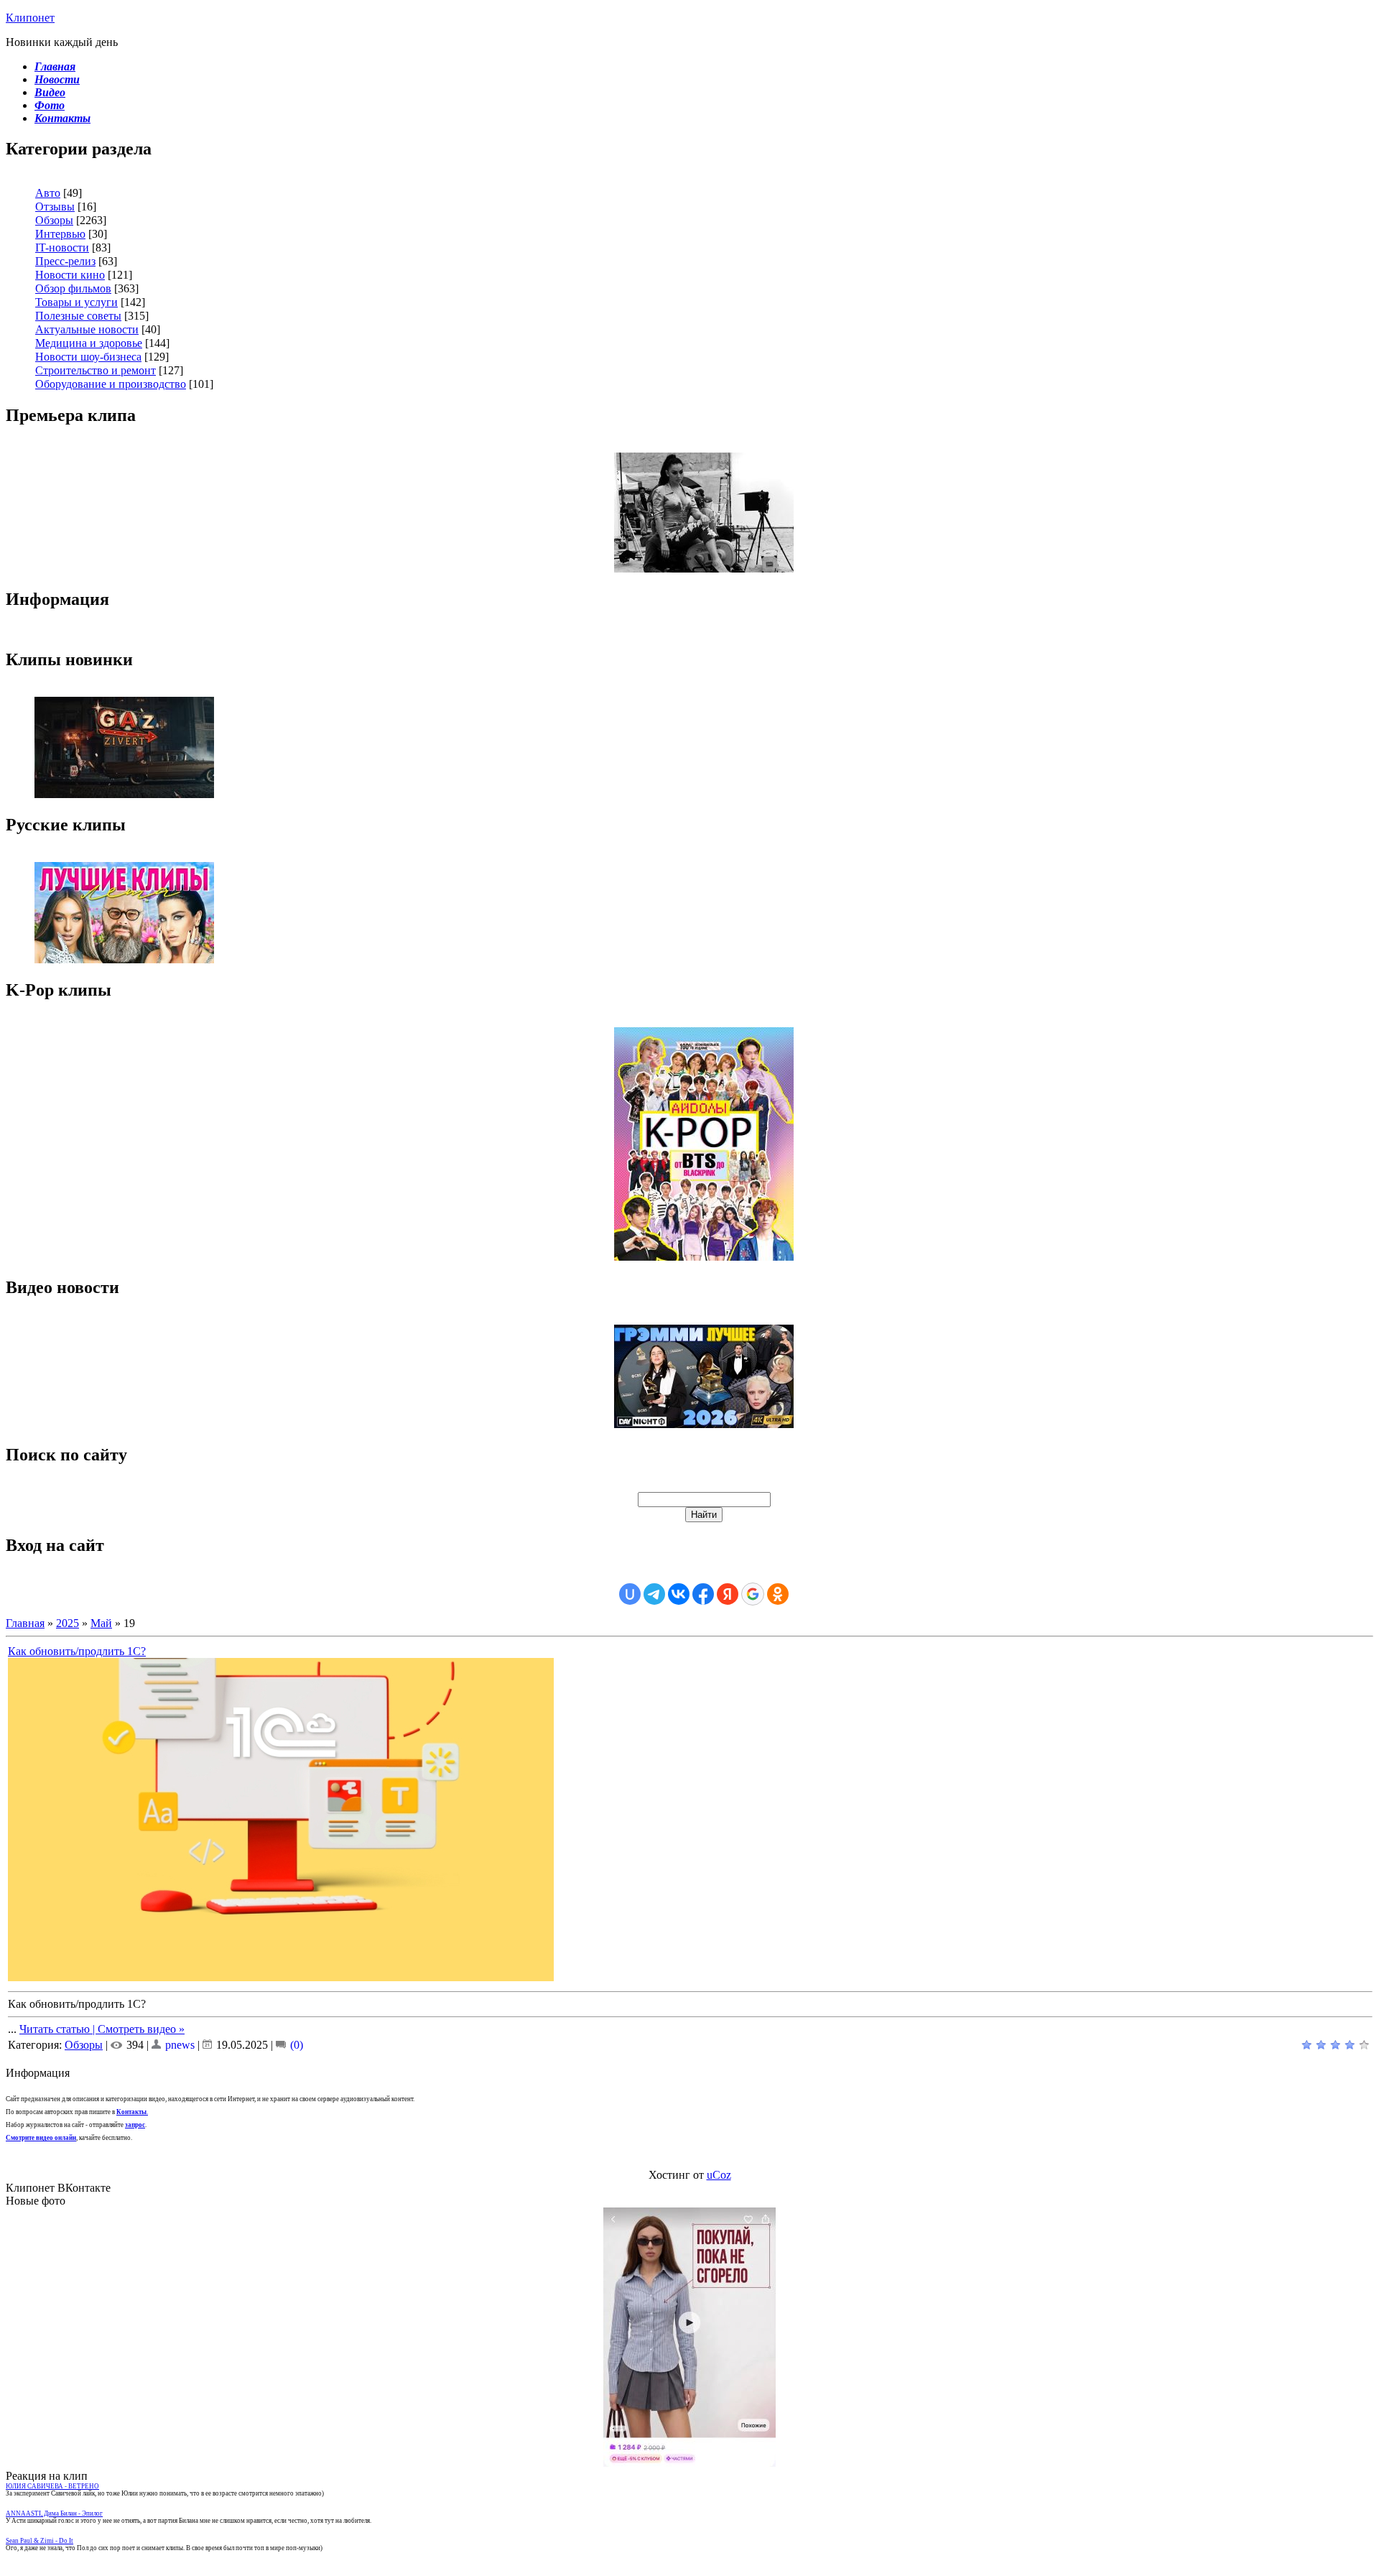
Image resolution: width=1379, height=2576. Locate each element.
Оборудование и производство (111, 384)
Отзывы (55, 207)
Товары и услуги (76, 302)
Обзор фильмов (73, 288)
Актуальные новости (87, 329)
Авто (48, 193)
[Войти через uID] (630, 1594)
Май (101, 1623)
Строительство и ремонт (96, 370)
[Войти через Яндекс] (728, 1594)
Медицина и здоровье (89, 343)
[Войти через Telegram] (654, 1594)
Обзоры (54, 220)
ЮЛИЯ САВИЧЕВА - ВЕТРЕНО (52, 2486)
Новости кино (70, 275)
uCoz (719, 2175)
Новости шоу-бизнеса (88, 357)
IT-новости (62, 247)
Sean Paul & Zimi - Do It (40, 2541)
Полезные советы (78, 316)
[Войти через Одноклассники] (778, 1594)
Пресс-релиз (65, 261)
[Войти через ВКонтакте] (679, 1594)
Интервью (60, 234)
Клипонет (30, 18)
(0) (295, 2045)
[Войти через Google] (753, 1594)
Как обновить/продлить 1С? (77, 1651)
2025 (68, 1623)
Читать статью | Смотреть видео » (102, 2029)
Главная (25, 1623)
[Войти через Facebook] (703, 1594)
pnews (180, 2045)
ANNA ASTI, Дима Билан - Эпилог (54, 2514)
